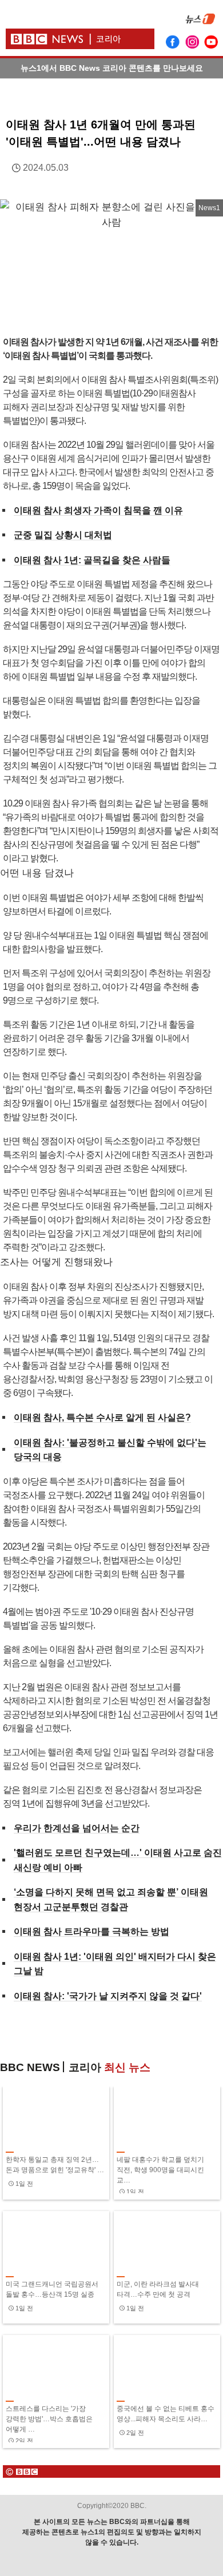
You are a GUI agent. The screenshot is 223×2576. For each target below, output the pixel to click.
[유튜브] (212, 42)
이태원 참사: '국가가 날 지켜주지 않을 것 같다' (108, 1996)
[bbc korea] (111, 2471)
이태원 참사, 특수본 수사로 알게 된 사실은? (102, 1417)
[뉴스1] (200, 26)
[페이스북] (173, 42)
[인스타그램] (192, 42)
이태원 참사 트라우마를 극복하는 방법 (91, 1931)
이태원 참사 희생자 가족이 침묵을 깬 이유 (98, 510)
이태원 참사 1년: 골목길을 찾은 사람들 (92, 560)
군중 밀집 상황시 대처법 (63, 535)
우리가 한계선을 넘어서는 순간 (77, 1828)
